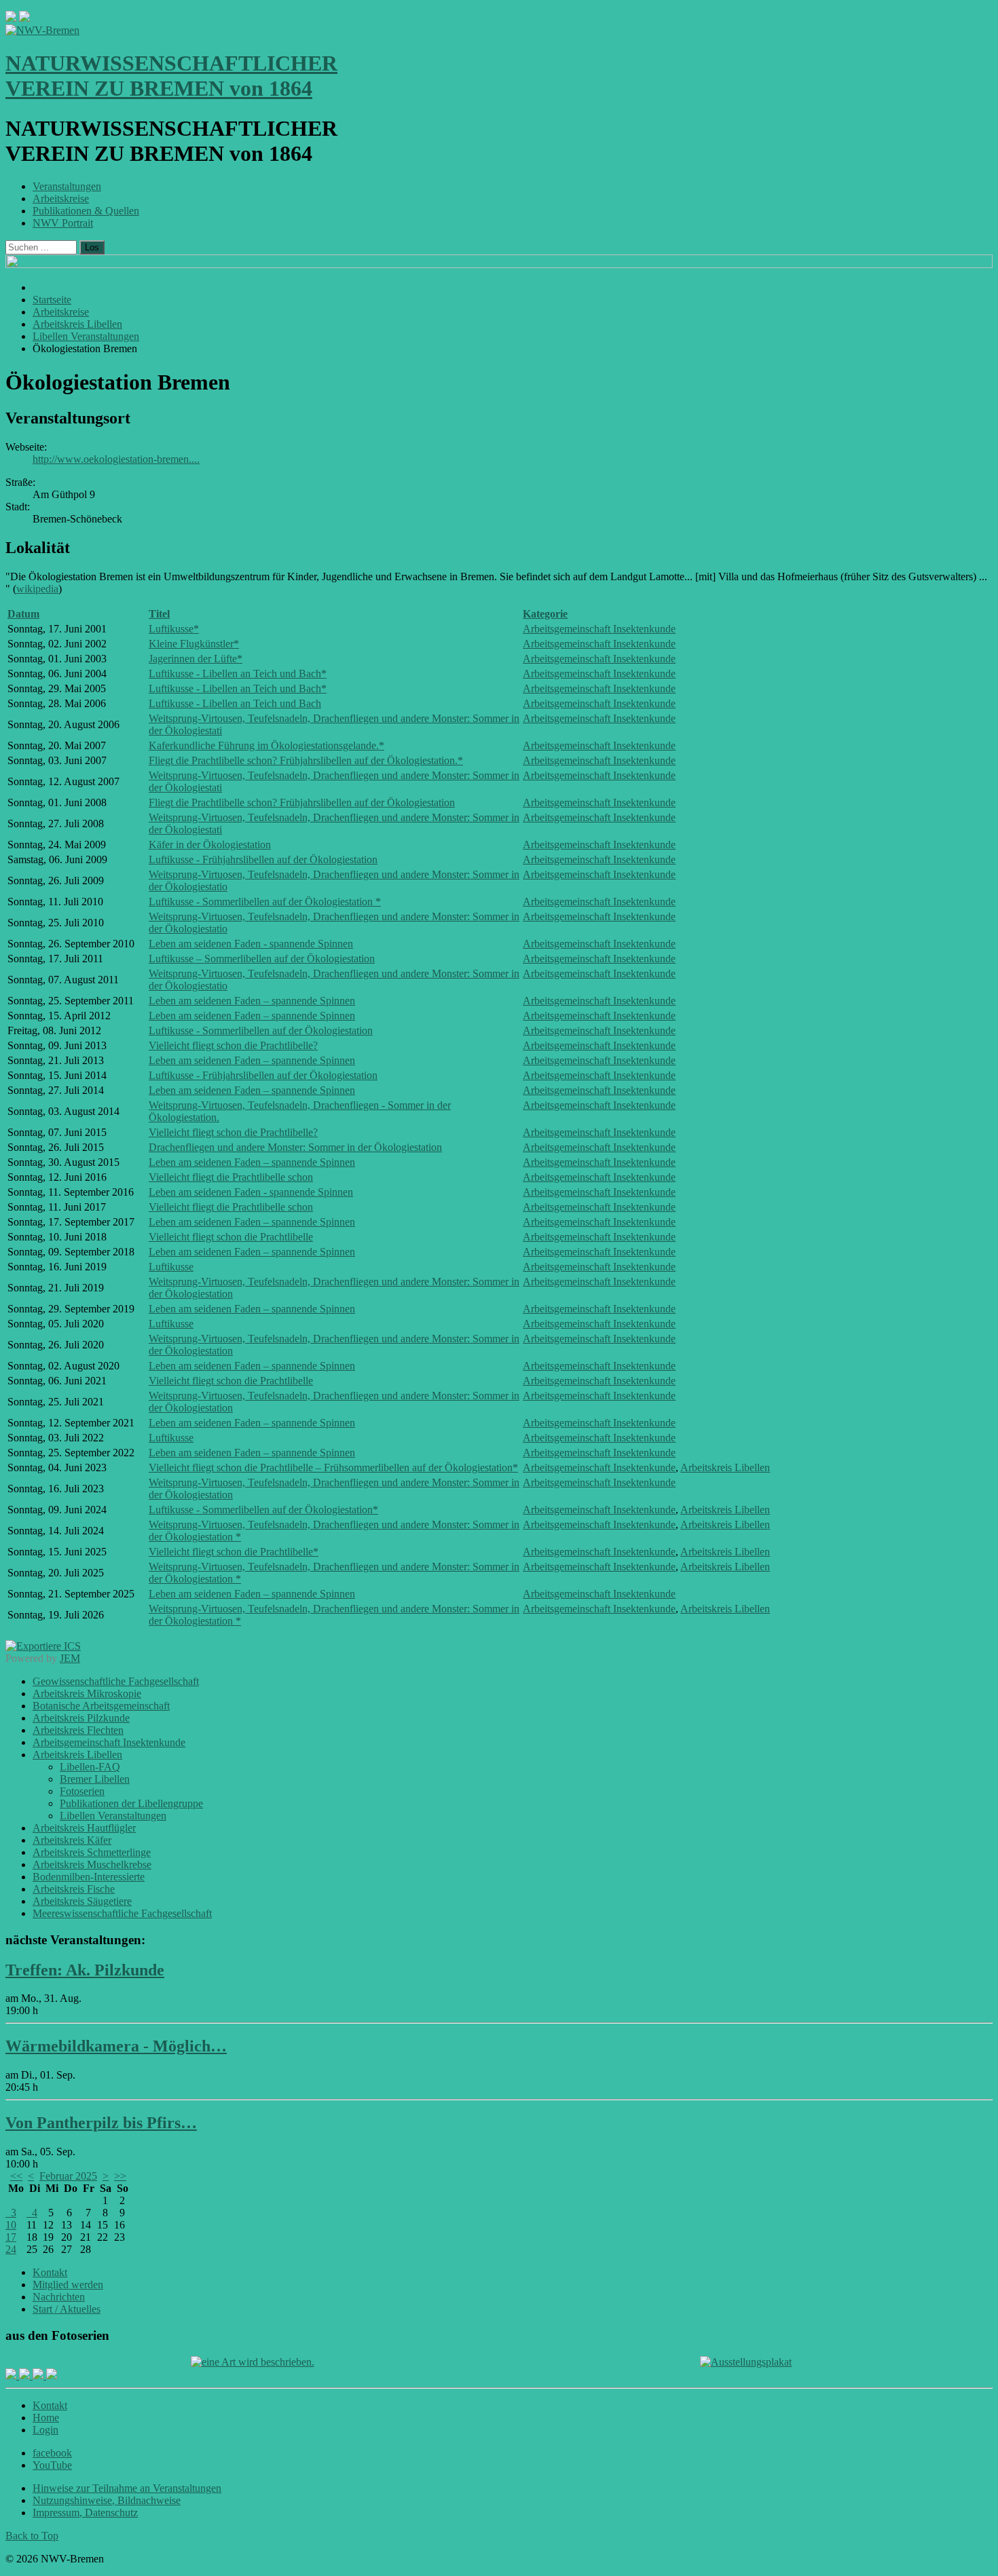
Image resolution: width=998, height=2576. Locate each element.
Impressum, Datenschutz (85, 2513)
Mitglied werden (68, 2285)
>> (120, 2176)
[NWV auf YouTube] (52, 2375)
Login (45, 2430)
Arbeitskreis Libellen (725, 1467)
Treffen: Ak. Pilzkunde (85, 1970)
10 (11, 2225)
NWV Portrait (63, 223)
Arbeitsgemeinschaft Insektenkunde (599, 629)
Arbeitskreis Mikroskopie (87, 1693)
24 (11, 2249)
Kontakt (50, 2272)
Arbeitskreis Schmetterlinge (92, 1852)
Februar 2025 (68, 2176)
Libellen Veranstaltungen (113, 1816)
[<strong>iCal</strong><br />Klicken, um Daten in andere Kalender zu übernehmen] (43, 1646)
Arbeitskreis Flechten (78, 1730)
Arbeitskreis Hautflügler (84, 1828)
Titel (159, 614)
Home (46, 2418)
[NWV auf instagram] (26, 2375)
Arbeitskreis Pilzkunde (81, 1718)
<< (16, 2176)
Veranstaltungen (67, 186)
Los (92, 247)
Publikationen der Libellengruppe (131, 1803)
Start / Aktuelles (67, 2309)
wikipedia (37, 589)
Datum (23, 614)
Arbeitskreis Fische (74, 1889)
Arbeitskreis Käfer (72, 1840)
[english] (11, 18)
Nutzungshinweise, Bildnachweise (107, 2500)
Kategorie (545, 614)
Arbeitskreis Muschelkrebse (92, 1864)
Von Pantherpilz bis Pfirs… (101, 2123)
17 (11, 2237)
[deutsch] (24, 18)
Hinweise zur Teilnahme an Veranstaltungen (127, 2488)
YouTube (52, 2465)
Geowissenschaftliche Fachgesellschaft (116, 1681)
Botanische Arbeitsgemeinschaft (101, 1706)
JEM (70, 1658)
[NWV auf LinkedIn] (39, 2375)
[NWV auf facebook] (12, 2375)
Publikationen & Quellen (86, 211)
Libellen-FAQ (90, 1767)
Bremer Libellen (95, 1779)
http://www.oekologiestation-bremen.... (116, 459)
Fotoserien (82, 1791)
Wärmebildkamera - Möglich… (116, 2046)
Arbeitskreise (61, 198)
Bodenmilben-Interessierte (89, 1877)
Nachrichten (59, 2297)
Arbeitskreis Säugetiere (82, 1901)
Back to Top (32, 2536)
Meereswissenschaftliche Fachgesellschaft (122, 1913)
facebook (52, 2453)
